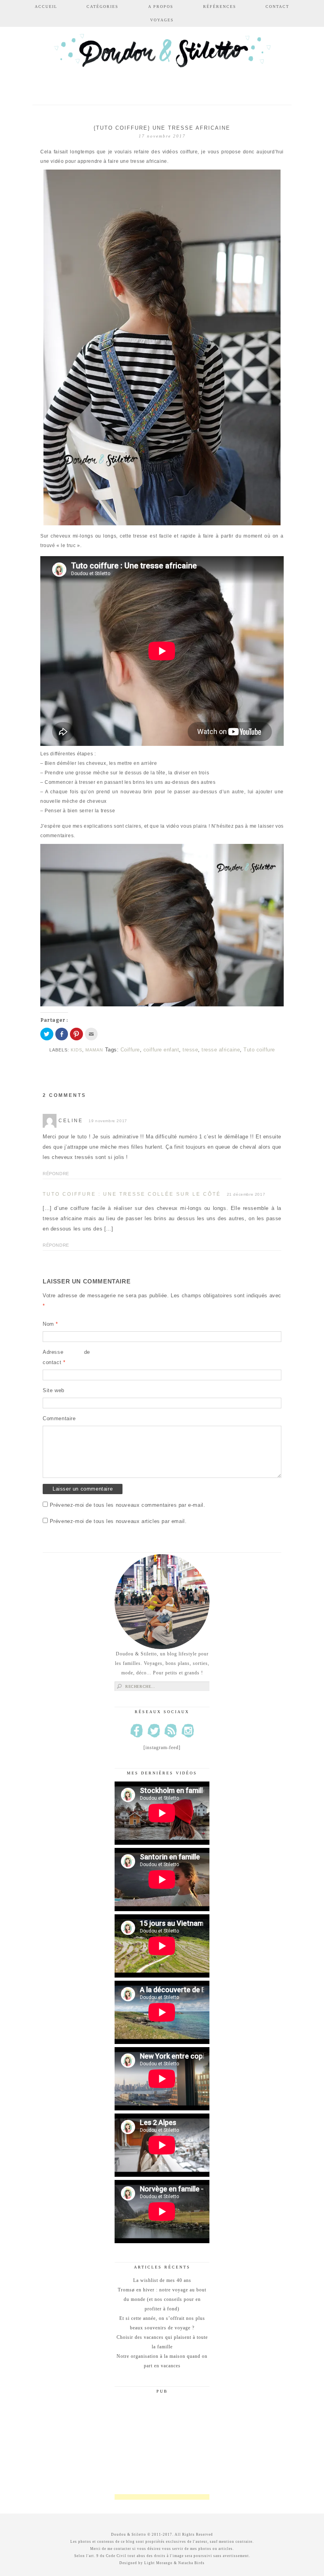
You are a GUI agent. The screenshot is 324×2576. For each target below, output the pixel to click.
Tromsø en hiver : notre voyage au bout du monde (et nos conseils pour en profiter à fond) (162, 2299)
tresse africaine (221, 1050)
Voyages (162, 20)
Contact (277, 7)
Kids (76, 1050)
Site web (54, 1390)
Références (220, 7)
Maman (94, 1050)
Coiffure (130, 1050)
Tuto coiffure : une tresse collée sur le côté (132, 1194)
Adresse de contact (66, 1357)
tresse (190, 1050)
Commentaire (59, 1418)
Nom (50, 1324)
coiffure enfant (161, 1050)
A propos (161, 7)
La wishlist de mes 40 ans (162, 2280)
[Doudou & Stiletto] (162, 60)
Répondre (56, 1174)
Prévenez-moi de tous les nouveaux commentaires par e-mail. (128, 1505)
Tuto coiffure (259, 1050)
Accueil (46, 7)
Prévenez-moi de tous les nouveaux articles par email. (118, 1521)
